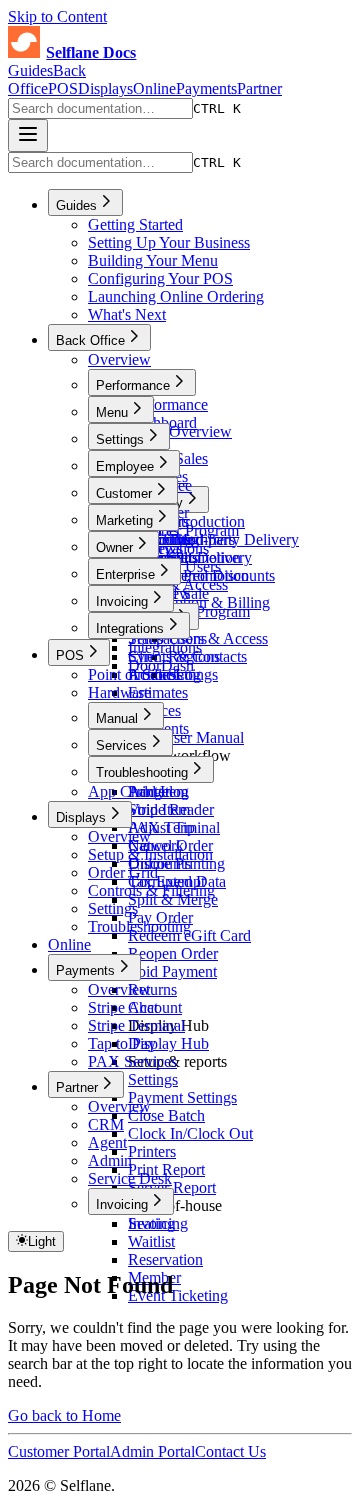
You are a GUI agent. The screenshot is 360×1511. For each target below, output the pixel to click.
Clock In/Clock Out (190, 1133)
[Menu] (28, 135)
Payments (206, 88)
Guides (30, 70)
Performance (133, 385)
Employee (125, 466)
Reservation (165, 1259)
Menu (112, 412)
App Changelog (138, 791)
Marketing (124, 520)
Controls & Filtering (151, 890)
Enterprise (125, 574)
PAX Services (132, 1061)
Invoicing (122, 601)
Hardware (119, 692)
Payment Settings (182, 1097)
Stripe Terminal (136, 1025)
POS (63, 88)
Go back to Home (64, 1415)
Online (154, 88)
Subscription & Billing (199, 602)
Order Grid (123, 872)
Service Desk (130, 1178)
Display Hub (168, 1043)
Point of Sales (131, 674)
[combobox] (100, 108)
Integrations (130, 628)
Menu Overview (180, 431)
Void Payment (172, 971)
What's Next (127, 314)
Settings (120, 439)
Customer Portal (59, 1451)
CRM (106, 1124)
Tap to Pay (122, 1043)
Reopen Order (173, 953)
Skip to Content (57, 16)
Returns (152, 989)
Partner (259, 88)
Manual (117, 718)
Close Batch (166, 1115)
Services (121, 745)
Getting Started (135, 224)
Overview (119, 359)
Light (42, 1241)
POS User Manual (186, 737)
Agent (107, 1142)
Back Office (47, 79)
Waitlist (151, 1241)
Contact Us (230, 1451)
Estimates (158, 692)
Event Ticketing (178, 1295)
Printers (152, 1151)
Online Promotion (184, 557)
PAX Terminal (174, 827)
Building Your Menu (153, 260)
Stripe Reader (171, 809)
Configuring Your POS (160, 278)
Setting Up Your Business (169, 242)
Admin (110, 1160)
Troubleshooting (142, 772)
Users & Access (218, 638)
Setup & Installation (150, 854)
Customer (124, 493)
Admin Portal (152, 1451)
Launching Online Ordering (176, 296)
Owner (114, 547)
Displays (105, 88)
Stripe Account (135, 1007)
